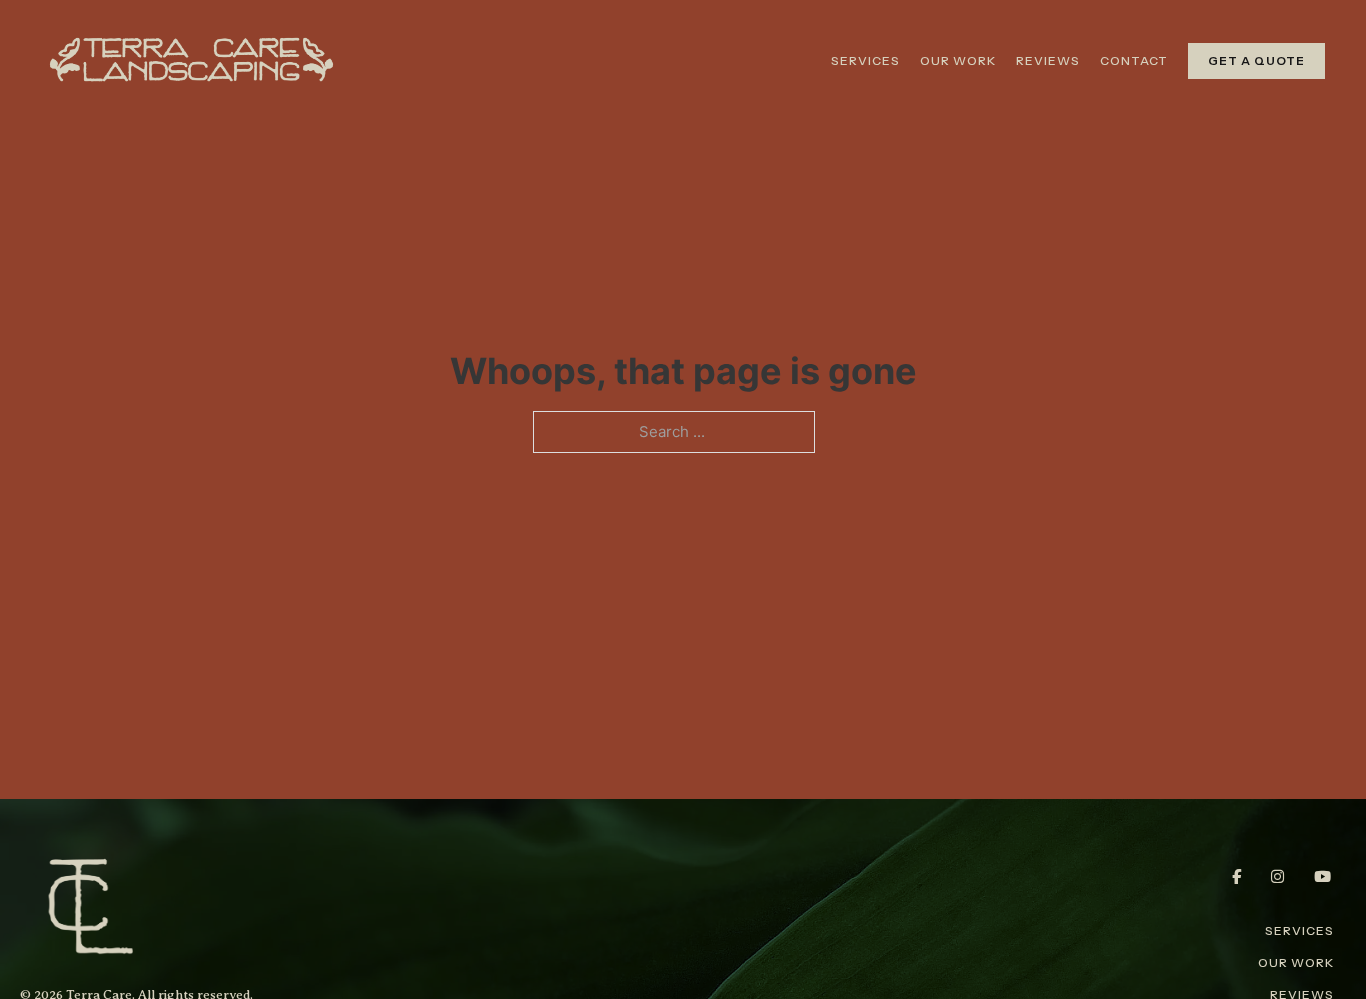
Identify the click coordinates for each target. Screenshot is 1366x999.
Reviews (1048, 60)
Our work (958, 60)
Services (865, 60)
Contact (1134, 60)
